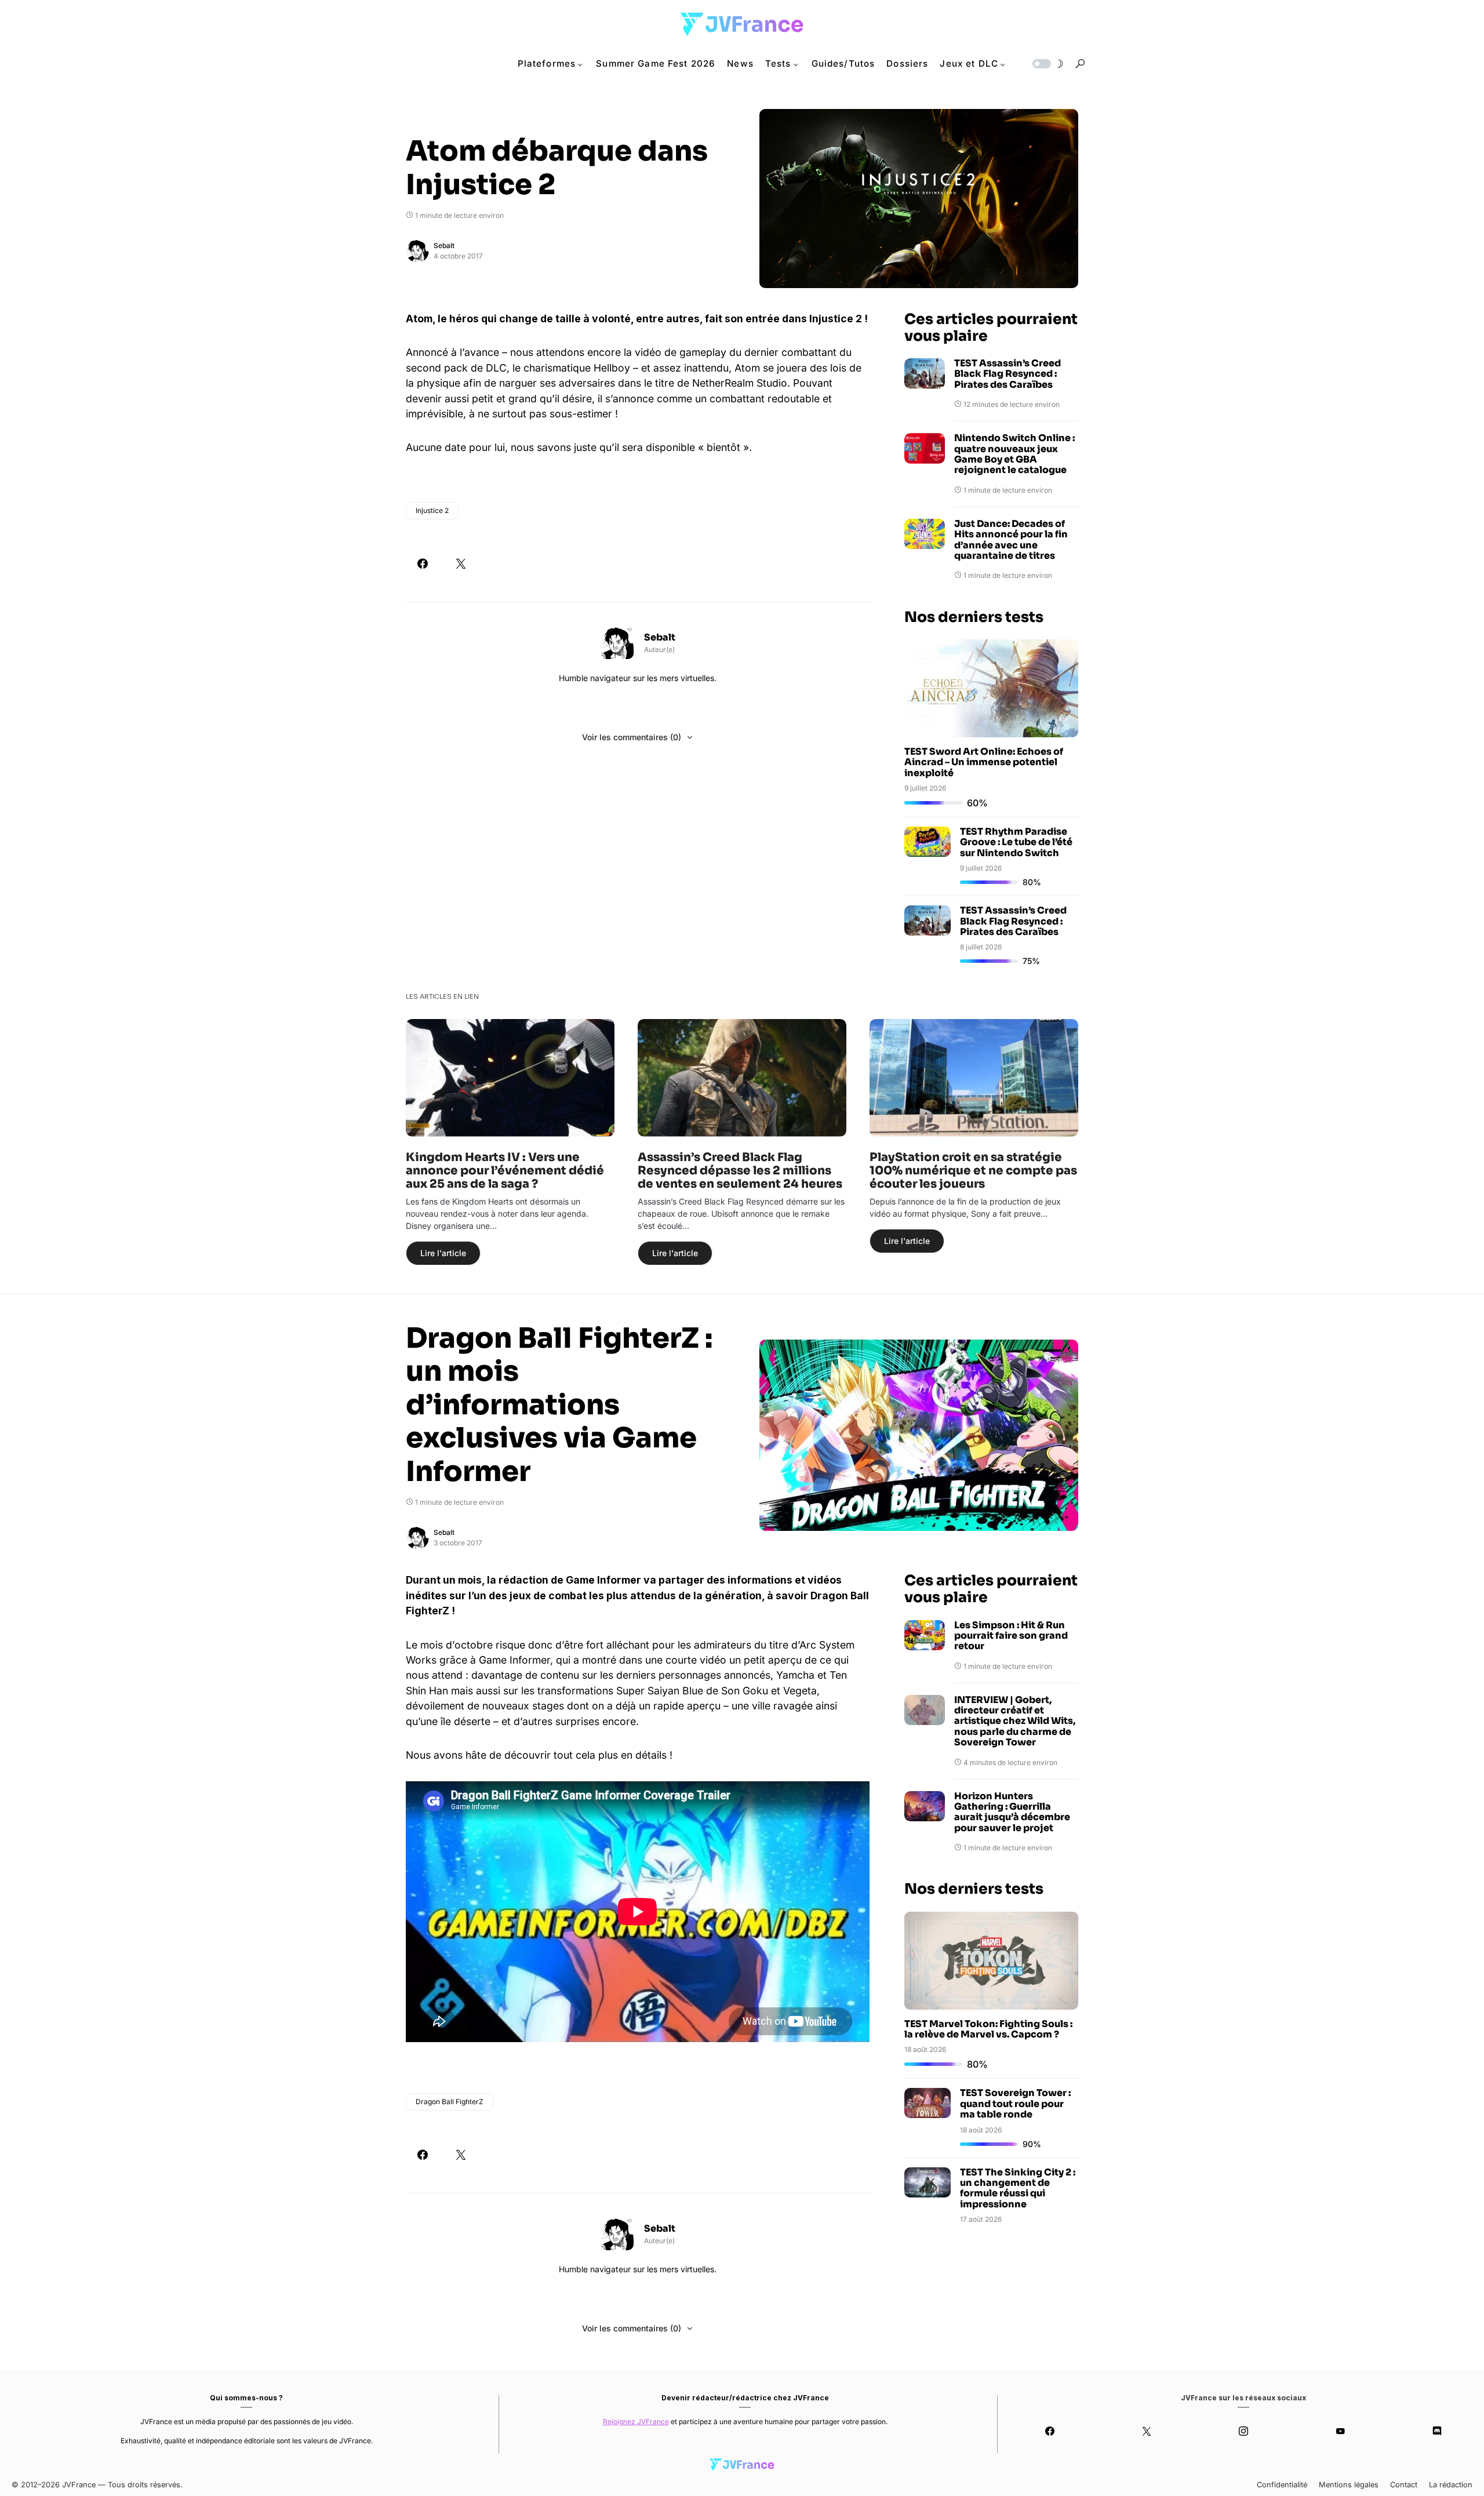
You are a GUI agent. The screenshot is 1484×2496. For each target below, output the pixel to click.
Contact (1404, 2485)
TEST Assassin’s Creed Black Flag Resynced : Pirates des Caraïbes (1007, 374)
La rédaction (1451, 2485)
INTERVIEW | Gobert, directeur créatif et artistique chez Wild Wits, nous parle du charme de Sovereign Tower (1015, 1722)
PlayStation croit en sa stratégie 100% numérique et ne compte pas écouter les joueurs (973, 1171)
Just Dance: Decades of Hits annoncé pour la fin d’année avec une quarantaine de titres (1011, 540)
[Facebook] (1050, 2431)
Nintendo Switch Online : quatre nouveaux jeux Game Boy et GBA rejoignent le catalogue (1014, 454)
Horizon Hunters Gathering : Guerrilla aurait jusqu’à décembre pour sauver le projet (1012, 1813)
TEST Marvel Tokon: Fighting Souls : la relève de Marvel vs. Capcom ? (988, 2029)
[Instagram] (1244, 2431)
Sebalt (444, 245)
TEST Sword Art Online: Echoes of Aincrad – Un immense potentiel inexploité (984, 762)
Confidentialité (1282, 2485)
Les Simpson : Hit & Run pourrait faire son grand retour (1011, 1636)
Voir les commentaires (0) (632, 737)
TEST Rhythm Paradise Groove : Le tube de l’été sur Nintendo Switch (1016, 842)
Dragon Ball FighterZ (450, 2102)
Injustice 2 (432, 510)
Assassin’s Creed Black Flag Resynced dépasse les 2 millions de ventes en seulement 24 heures (740, 1171)
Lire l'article (443, 1253)
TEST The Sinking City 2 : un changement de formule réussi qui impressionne (1018, 2188)
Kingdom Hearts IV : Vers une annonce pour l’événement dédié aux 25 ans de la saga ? (505, 1171)
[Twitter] (1147, 2431)
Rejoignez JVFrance (636, 2422)
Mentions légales (1349, 2485)
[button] (1047, 64)
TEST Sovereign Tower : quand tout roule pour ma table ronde (1015, 2104)
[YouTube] (1340, 2431)
